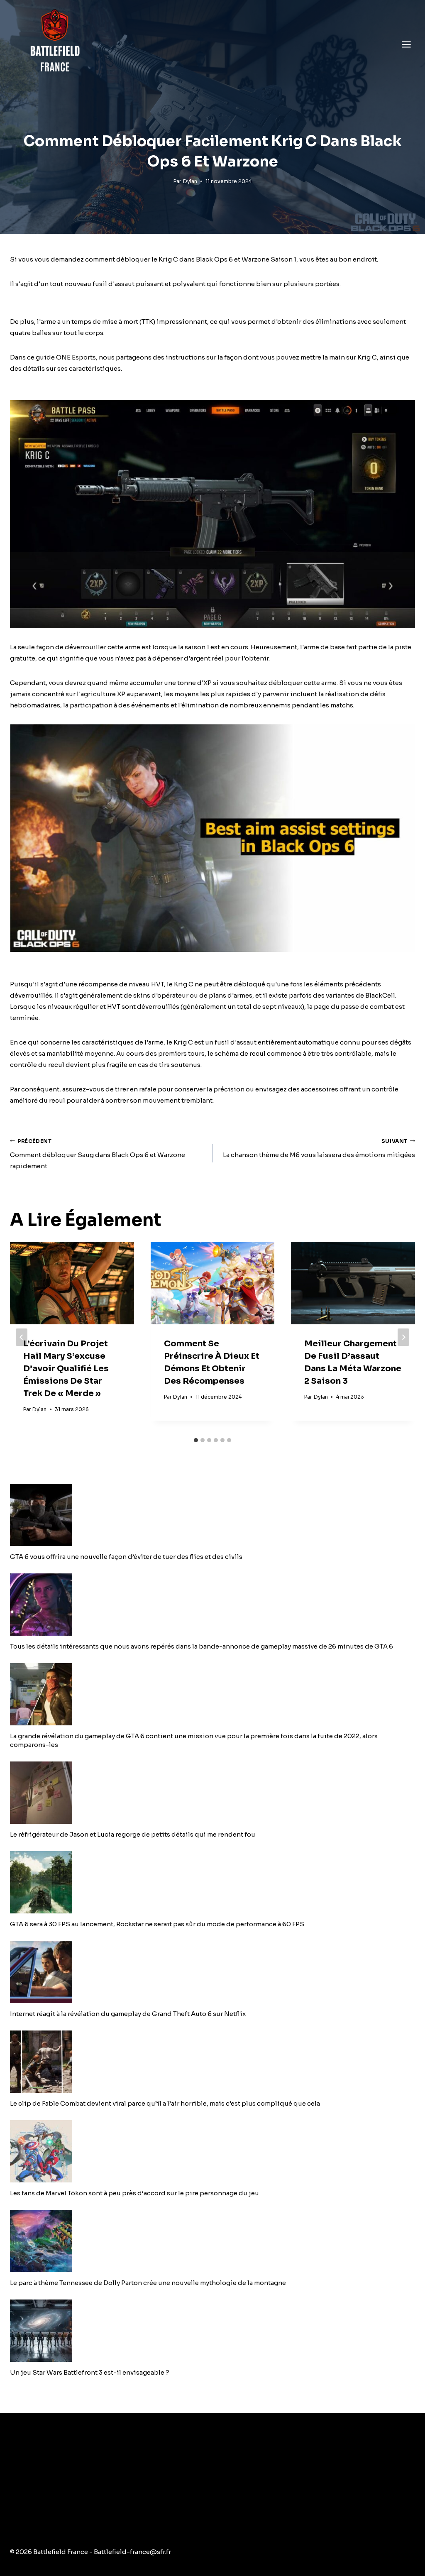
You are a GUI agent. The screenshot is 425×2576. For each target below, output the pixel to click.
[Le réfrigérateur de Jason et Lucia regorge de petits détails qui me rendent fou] (212, 1793)
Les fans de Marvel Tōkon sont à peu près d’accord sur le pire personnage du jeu (134, 2193)
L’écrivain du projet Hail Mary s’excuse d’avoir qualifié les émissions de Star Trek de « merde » (66, 1369)
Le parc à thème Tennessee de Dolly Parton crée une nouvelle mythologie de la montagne (148, 2283)
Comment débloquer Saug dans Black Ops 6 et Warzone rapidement (98, 1154)
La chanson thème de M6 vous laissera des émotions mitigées (319, 1149)
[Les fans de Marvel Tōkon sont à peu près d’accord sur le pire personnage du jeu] (212, 2151)
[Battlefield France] (54, 44)
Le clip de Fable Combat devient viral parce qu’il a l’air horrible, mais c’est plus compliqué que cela (165, 2103)
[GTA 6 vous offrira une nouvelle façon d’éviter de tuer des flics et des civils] (212, 1515)
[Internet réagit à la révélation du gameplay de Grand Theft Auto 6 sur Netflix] (212, 1972)
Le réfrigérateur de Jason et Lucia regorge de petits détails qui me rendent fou (133, 1834)
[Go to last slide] (22, 1337)
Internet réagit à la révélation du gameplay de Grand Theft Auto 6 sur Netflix (128, 2014)
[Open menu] (406, 44)
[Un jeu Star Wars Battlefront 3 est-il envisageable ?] (212, 2331)
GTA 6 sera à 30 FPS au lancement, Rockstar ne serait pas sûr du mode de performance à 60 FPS (157, 1924)
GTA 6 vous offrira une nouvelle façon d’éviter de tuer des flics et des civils (126, 1557)
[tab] (196, 1440)
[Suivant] (403, 1337)
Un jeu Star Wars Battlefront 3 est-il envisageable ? (90, 2372)
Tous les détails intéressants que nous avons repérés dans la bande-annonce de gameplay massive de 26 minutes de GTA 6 (202, 1646)
